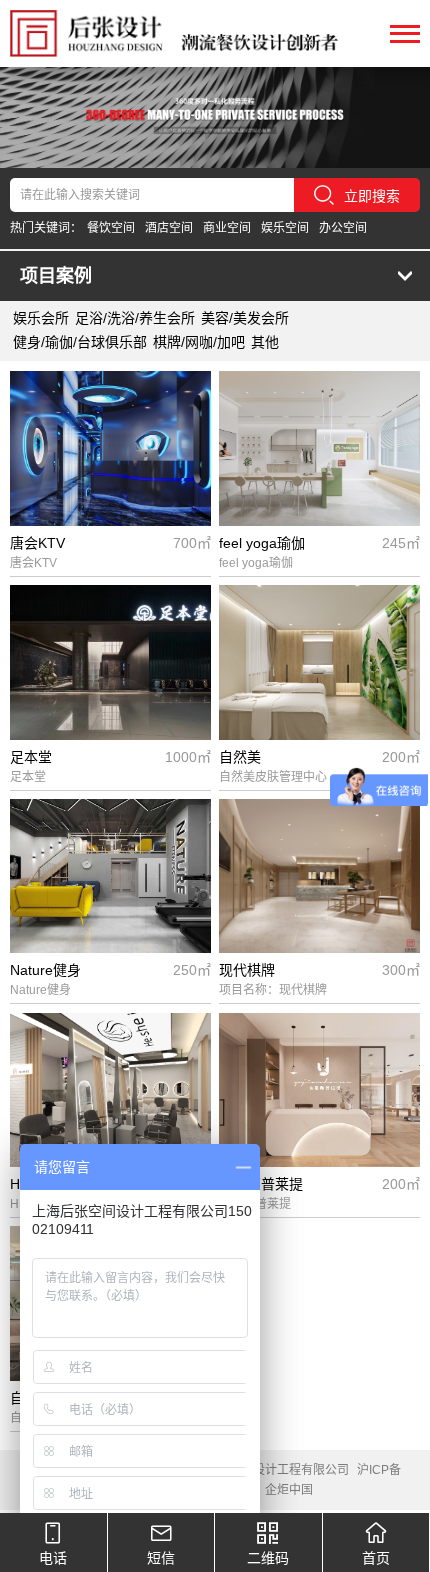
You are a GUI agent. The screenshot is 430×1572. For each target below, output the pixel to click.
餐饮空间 (111, 228)
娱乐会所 (41, 318)
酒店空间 (169, 228)
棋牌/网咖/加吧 (199, 342)
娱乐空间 (285, 228)
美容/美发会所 (245, 318)
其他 (265, 342)
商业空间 (227, 228)
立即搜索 (372, 196)
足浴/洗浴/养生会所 (135, 318)
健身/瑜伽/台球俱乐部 (80, 342)
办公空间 (343, 228)
